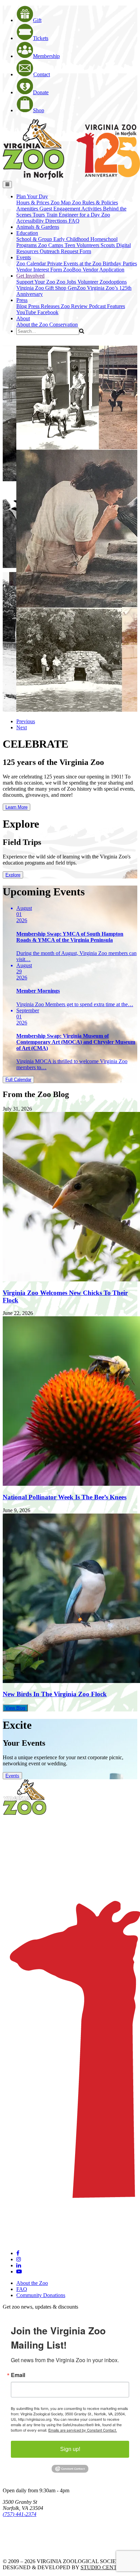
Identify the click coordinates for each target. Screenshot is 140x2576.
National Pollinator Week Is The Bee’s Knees (65, 1497)
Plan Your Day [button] (32, 196)
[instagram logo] (19, 2259)
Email (18, 2375)
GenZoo (77, 288)
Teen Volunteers (83, 245)
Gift (37, 20)
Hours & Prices (33, 202)
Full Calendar (18, 1080)
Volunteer (89, 282)
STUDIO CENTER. (103, 2567)
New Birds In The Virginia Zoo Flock (55, 1694)
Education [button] (27, 233)
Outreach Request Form (65, 251)
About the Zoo (33, 324)
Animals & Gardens (38, 227)
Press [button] (22, 300)
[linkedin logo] (19, 2265)
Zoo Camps (51, 245)
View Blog (15, 1708)
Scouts (108, 245)
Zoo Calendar (32, 263)
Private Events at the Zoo (75, 263)
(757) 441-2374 (20, 2514)
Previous (26, 721)
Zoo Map (61, 202)
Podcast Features (107, 306)
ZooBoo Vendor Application (94, 270)
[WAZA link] (25, 2533)
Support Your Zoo (36, 282)
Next (22, 727)
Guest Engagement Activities (71, 209)
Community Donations (41, 2295)
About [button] (23, 318)
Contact (42, 74)
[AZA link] (24, 2550)
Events (12, 1776)
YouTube (27, 312)
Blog (22, 306)
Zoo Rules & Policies (95, 202)
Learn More (16, 807)
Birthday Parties (120, 263)
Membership (46, 56)
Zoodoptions (113, 282)
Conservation (64, 324)
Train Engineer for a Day (74, 215)
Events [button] (24, 257)
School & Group (35, 239)
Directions (57, 221)
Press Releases (45, 306)
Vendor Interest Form (40, 270)
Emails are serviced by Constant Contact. (83, 2430)
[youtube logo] (19, 2271)
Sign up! (70, 2449)
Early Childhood (72, 239)
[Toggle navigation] (7, 185)
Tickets (41, 38)
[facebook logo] (18, 2253)
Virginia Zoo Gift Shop (42, 288)
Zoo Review (75, 306)
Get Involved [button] (30, 276)
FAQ (74, 221)
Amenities (28, 209)
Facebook (48, 312)
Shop (39, 110)
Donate (41, 92)
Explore (13, 875)
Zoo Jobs (67, 282)
